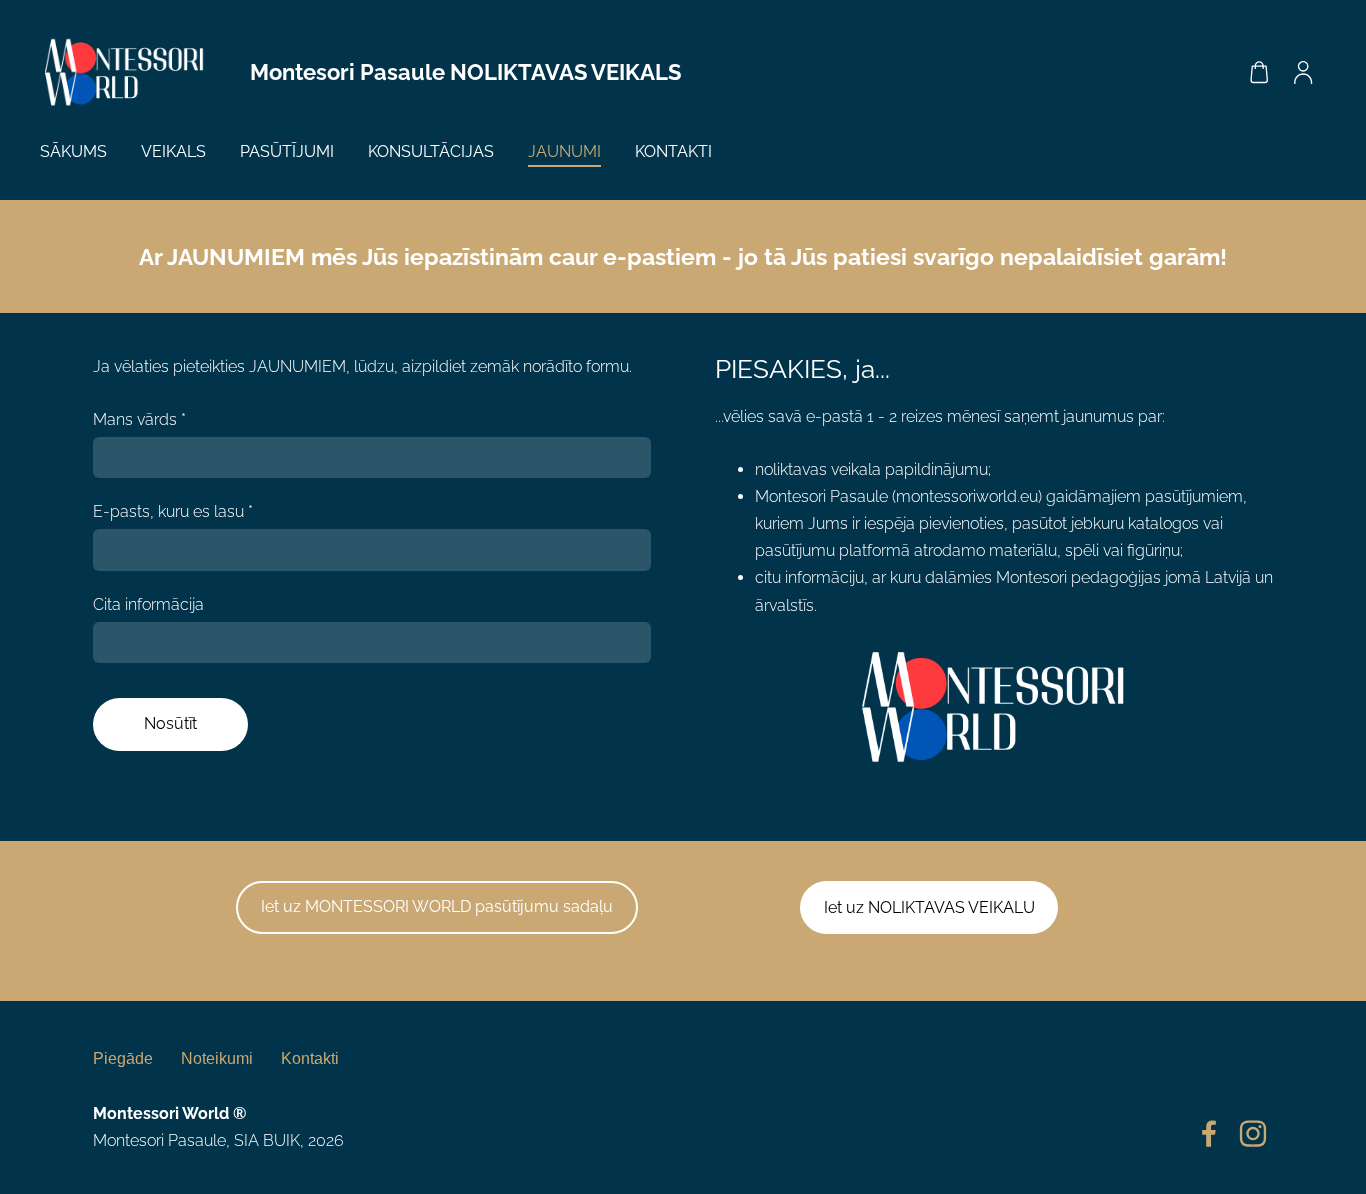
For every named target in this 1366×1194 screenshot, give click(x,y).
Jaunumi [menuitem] (564, 151)
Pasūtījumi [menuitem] (287, 151)
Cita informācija (148, 604)
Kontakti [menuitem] (673, 151)
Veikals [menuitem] (173, 151)
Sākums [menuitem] (73, 151)
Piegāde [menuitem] (123, 1058)
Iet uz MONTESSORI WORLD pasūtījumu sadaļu (437, 906)
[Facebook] (1209, 1133)
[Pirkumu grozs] (1258, 72)
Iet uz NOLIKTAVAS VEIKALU (929, 907)
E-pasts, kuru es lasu (173, 511)
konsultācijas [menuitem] (431, 151)
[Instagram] (1253, 1133)
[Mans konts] (1303, 72)
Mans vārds (139, 419)
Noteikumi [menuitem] (217, 1058)
